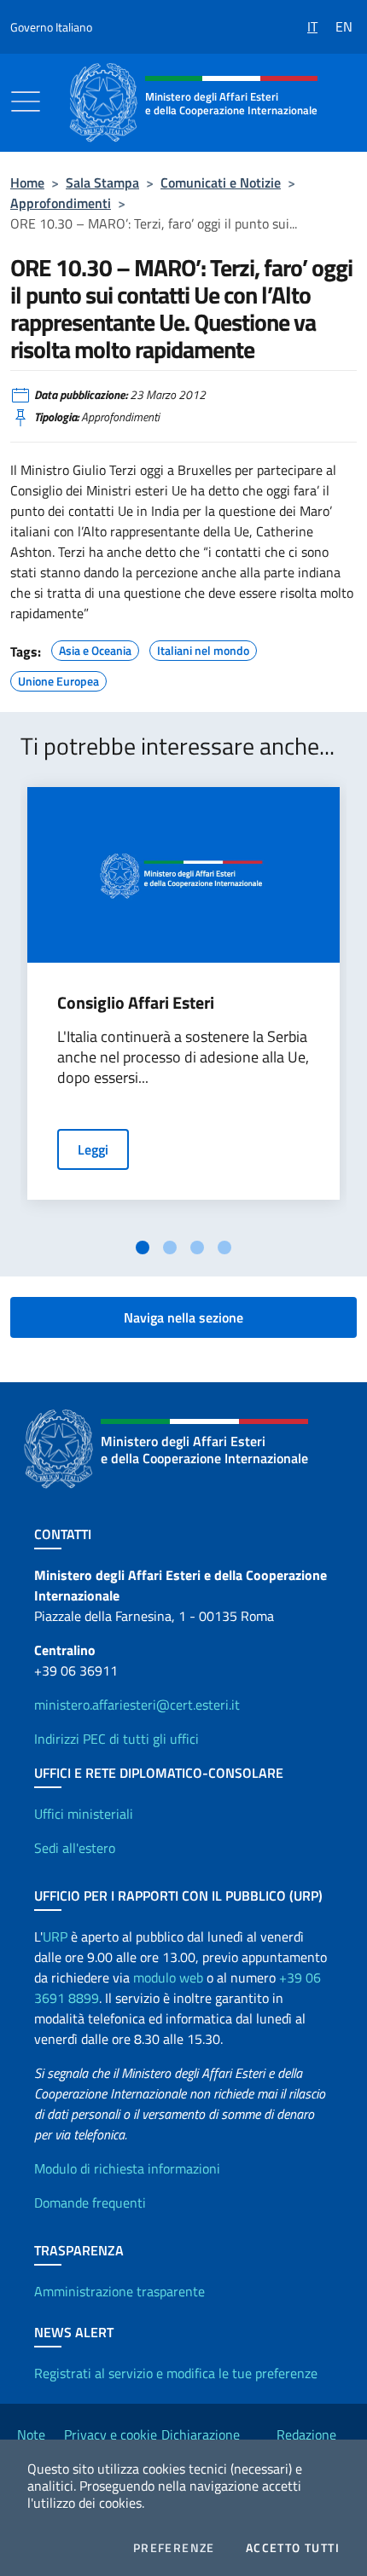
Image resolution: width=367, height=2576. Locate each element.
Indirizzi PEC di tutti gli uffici (117, 1739)
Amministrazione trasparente (119, 2291)
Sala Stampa (102, 182)
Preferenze (174, 2548)
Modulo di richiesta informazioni (127, 2168)
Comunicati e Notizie (221, 182)
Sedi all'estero (75, 1848)
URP (55, 1936)
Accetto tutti (293, 2548)
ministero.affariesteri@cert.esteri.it (137, 1705)
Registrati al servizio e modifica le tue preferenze (176, 2373)
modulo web (168, 1977)
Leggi (93, 1149)
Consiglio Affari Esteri (136, 1003)
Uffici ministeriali (84, 1814)
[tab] (143, 1247)
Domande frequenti (90, 2203)
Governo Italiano (51, 27)
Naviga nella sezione (183, 1317)
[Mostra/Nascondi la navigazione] (26, 101)
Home (27, 182)
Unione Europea (58, 679)
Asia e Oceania (95, 648)
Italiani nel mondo (203, 648)
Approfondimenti (61, 203)
